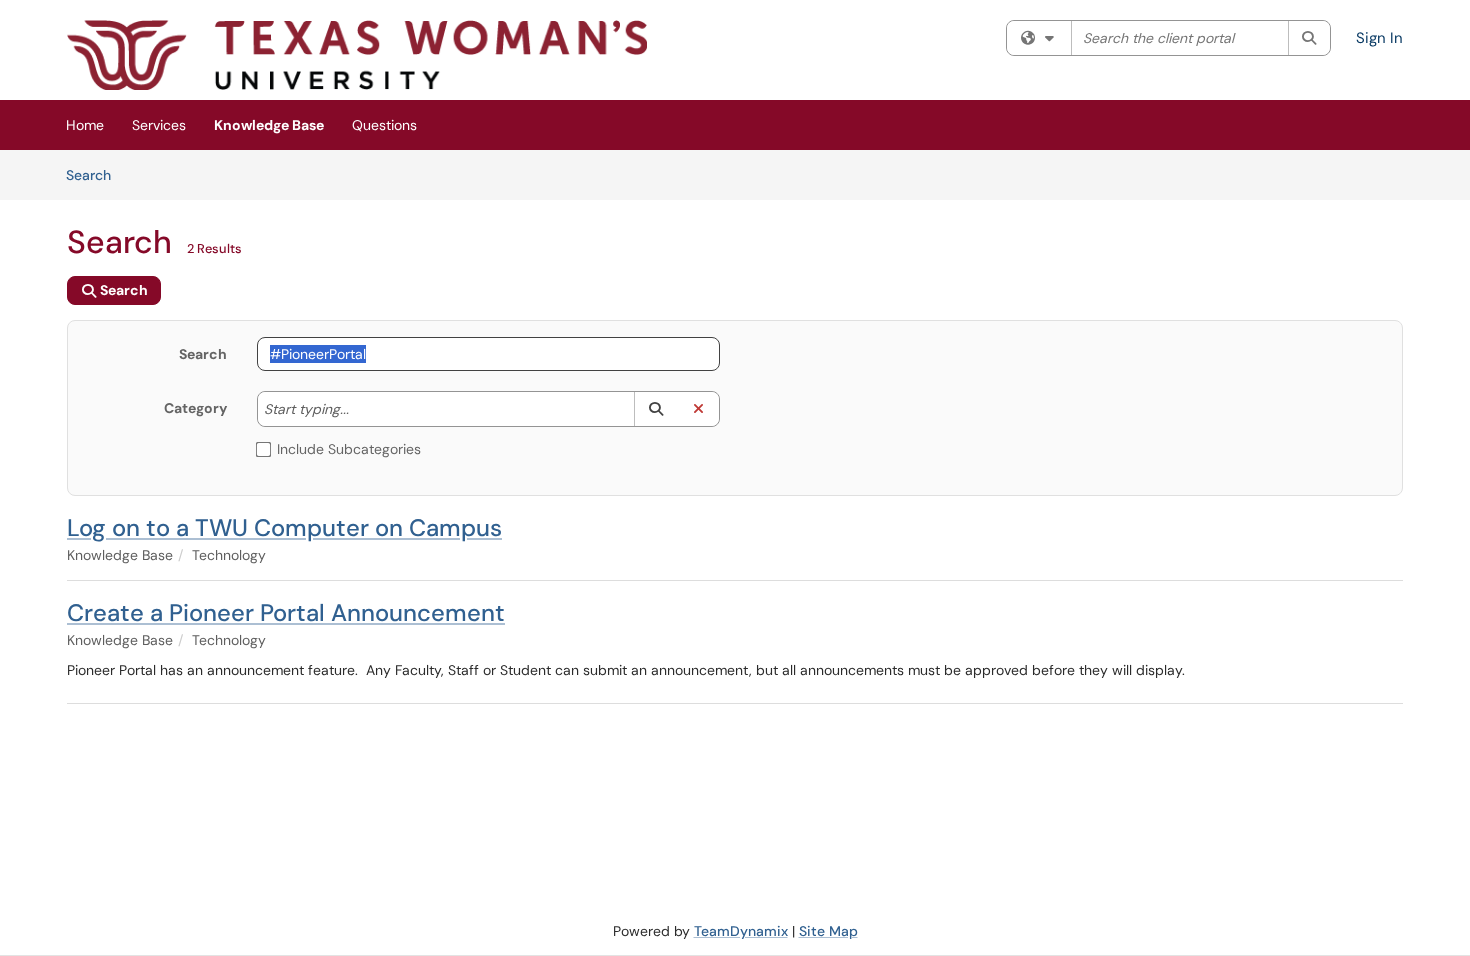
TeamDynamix (741, 931)
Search (95, 174)
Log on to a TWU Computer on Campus (284, 527)
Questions (384, 125)
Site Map (828, 931)
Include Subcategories (349, 449)
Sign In (1379, 38)
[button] (655, 409)
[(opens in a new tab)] (357, 55)
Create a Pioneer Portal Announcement (286, 612)
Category (195, 408)
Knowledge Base (269, 125)
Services (159, 125)
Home (85, 125)
